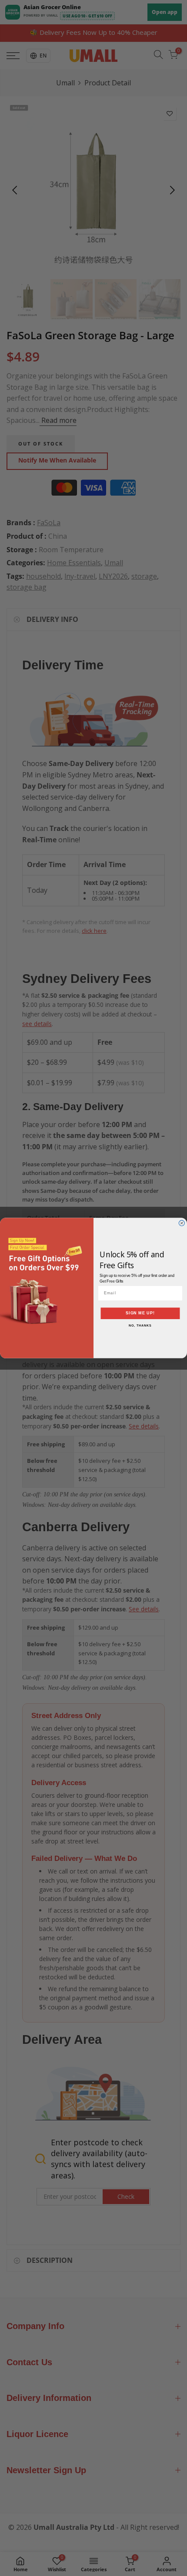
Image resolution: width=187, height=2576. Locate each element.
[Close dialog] (182, 1223)
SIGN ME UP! (140, 1313)
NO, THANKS (140, 1326)
